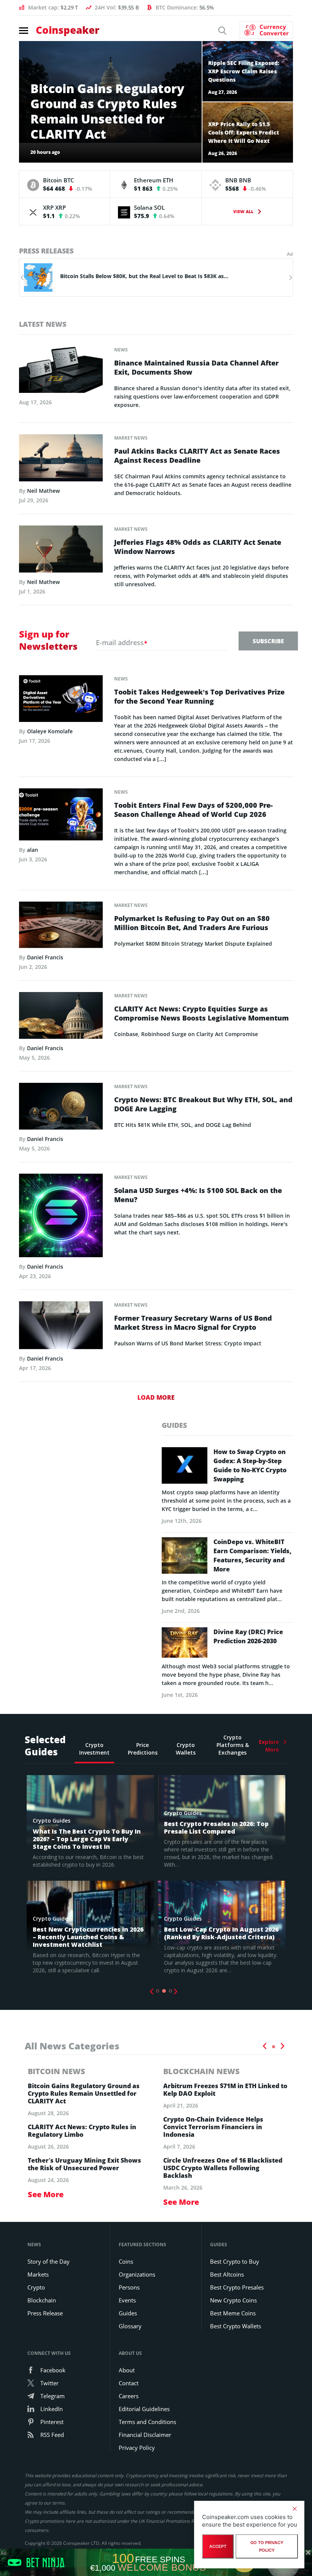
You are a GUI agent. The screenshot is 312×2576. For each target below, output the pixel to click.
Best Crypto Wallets (236, 2326)
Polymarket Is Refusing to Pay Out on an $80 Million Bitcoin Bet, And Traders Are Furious (192, 923)
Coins (126, 2261)
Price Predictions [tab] (143, 1749)
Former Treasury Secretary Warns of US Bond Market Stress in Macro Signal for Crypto (193, 1323)
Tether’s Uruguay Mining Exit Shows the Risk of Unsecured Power (84, 2164)
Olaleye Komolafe (50, 731)
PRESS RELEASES (46, 251)
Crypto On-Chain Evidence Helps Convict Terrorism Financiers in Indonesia (213, 2127)
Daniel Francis (45, 957)
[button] (22, 278)
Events (127, 2300)
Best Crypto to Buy (235, 2261)
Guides (128, 2313)
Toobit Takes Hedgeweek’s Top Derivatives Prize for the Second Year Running (199, 696)
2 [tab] (164, 1991)
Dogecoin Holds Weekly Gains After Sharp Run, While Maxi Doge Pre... (166, 276)
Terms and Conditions (147, 2422)
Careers (129, 2396)
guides (174, 1425)
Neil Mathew (43, 491)
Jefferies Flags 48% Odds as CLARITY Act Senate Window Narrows (198, 547)
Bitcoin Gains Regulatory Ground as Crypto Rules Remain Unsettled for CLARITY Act (84, 2093)
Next (176, 1992)
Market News (131, 438)
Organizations (137, 2274)
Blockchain (42, 2300)
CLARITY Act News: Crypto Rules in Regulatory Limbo (82, 2131)
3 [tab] (170, 1991)
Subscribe (268, 641)
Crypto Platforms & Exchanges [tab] (233, 1745)
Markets (38, 2274)
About (127, 2370)
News (121, 350)
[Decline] (294, 2509)
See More (46, 2194)
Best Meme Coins (233, 2313)
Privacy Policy (137, 2448)
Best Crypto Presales (237, 2287)
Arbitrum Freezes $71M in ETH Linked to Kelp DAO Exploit (225, 2090)
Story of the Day (49, 2261)
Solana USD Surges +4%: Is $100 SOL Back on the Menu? (198, 1195)
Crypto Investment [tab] (94, 1749)
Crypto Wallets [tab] (186, 1749)
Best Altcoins (227, 2274)
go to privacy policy (267, 2546)
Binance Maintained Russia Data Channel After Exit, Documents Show (196, 367)
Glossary (130, 2326)
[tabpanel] (90, 1877)
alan (33, 850)
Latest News (43, 324)
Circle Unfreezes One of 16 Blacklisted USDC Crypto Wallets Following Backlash (223, 2168)
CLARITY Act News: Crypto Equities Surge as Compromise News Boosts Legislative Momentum (201, 1013)
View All (243, 211)
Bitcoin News (57, 2071)
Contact (129, 2383)
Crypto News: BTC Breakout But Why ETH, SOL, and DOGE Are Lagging (203, 1104)
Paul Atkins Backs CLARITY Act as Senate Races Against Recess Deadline (197, 456)
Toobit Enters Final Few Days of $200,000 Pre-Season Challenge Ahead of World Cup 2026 (193, 810)
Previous (151, 1992)
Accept (218, 2546)
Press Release (45, 2313)
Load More (156, 1397)
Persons (129, 2287)
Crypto (36, 2287)
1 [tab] (158, 1991)
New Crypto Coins (233, 2300)
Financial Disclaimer (145, 2435)
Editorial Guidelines (144, 2409)
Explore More (269, 1746)
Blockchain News (201, 2071)
